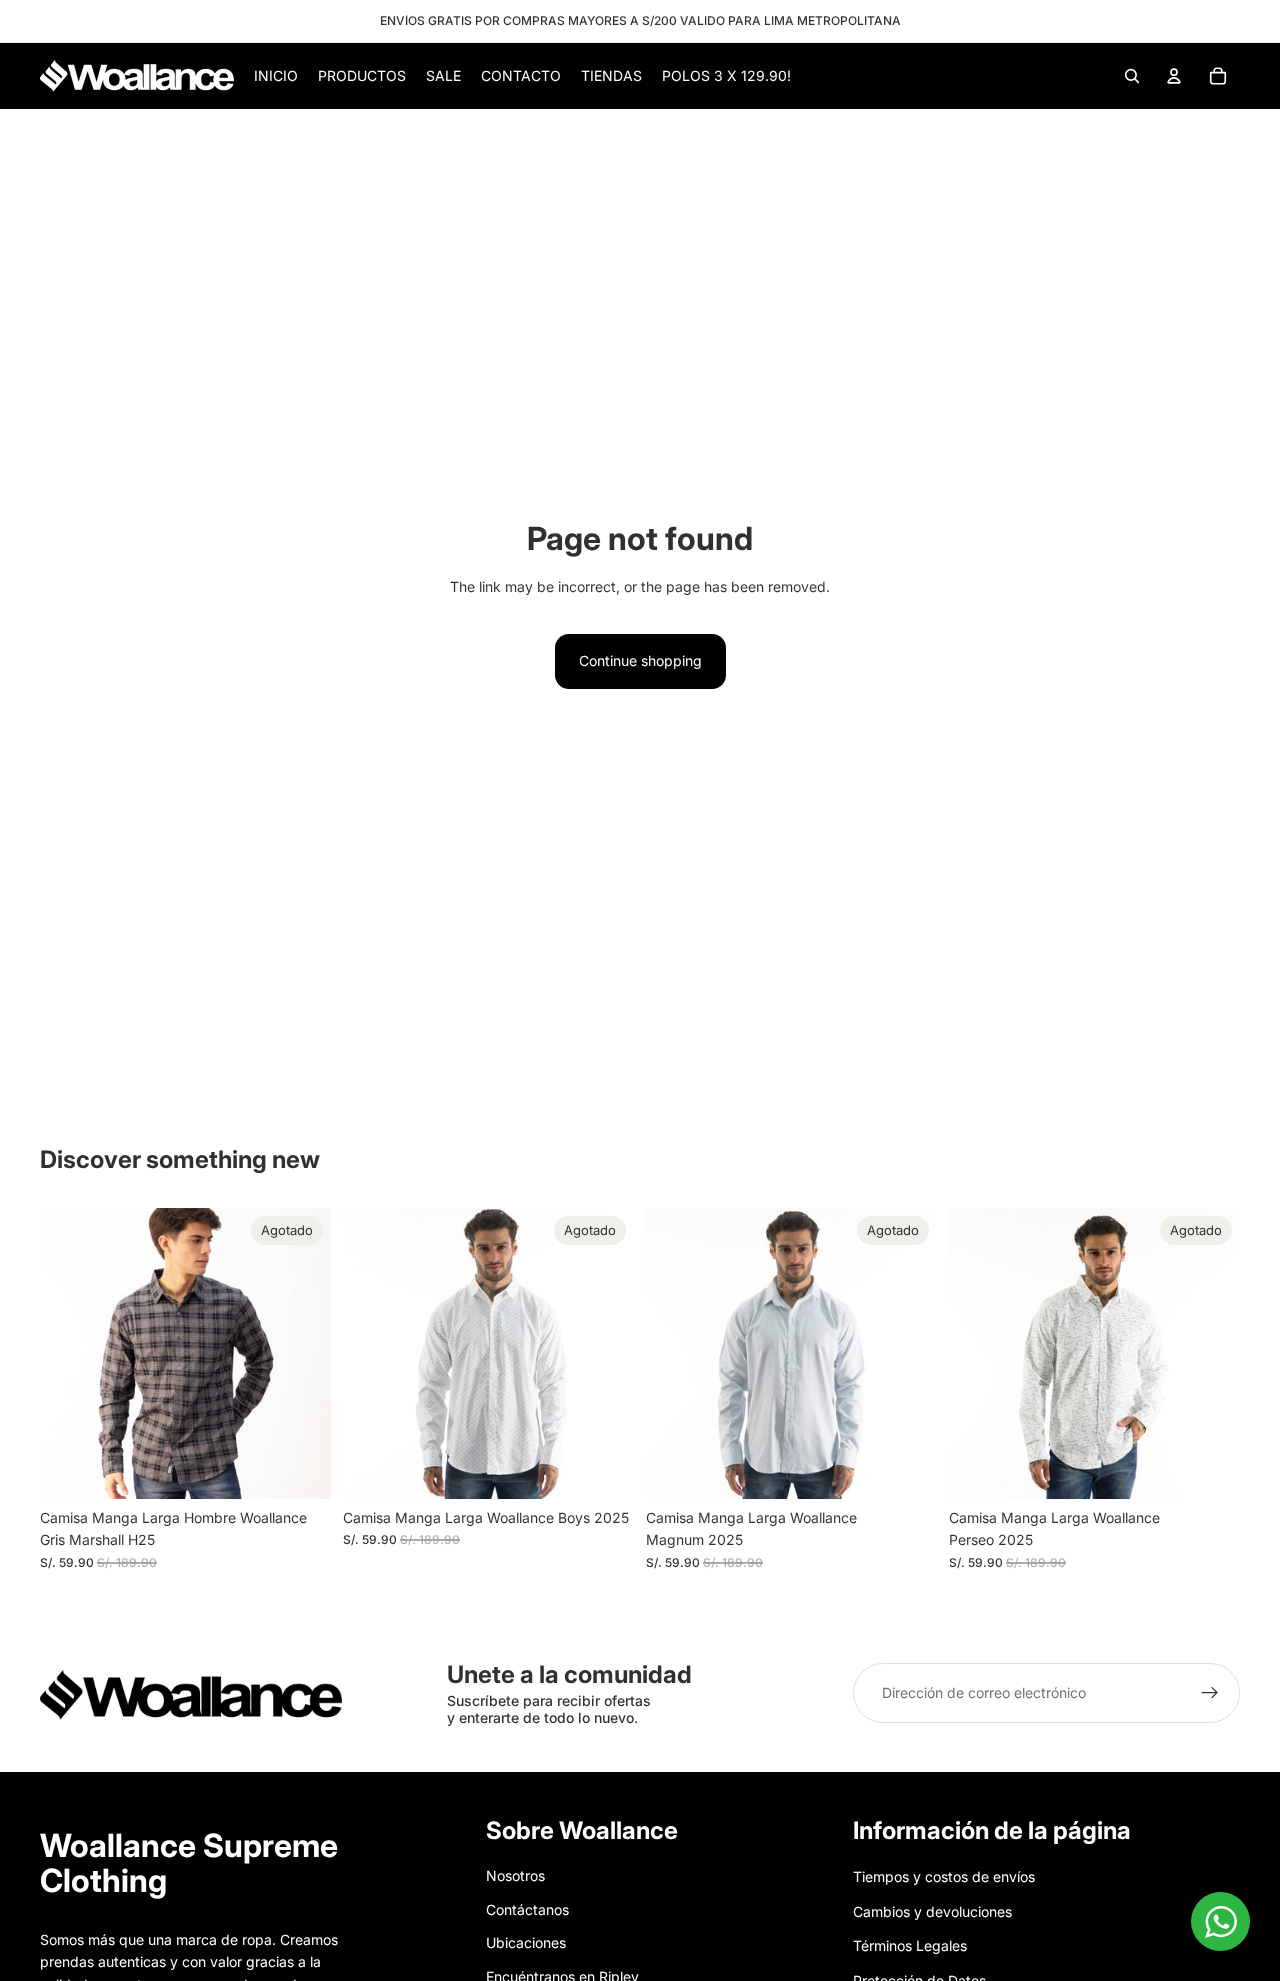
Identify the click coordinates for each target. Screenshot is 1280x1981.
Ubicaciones (526, 1942)
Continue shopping (640, 660)
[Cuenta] (1174, 76)
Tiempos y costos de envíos (944, 1876)
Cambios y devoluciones (932, 1910)
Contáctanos (527, 1908)
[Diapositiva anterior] (70, 1353)
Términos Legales (910, 1945)
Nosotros (515, 1875)
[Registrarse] (1210, 1693)
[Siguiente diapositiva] (301, 1353)
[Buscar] (1132, 76)
